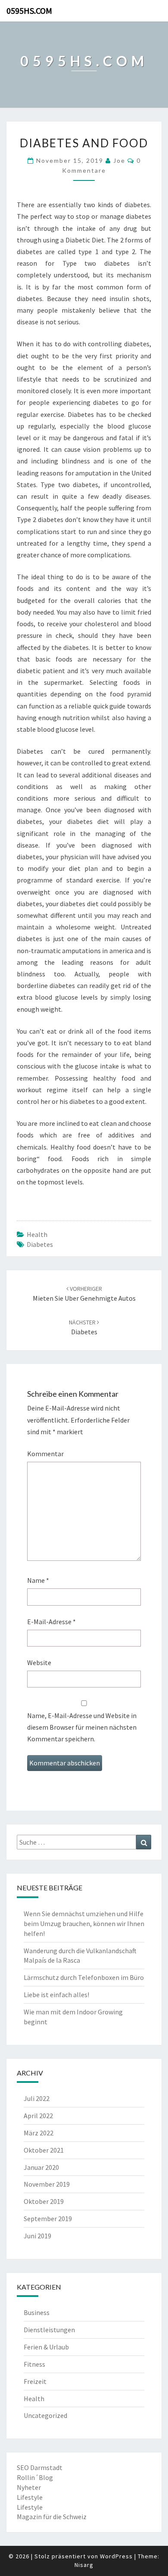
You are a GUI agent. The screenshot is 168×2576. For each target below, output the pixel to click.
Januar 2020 (41, 2167)
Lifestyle (30, 2497)
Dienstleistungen (49, 2330)
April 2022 (38, 2116)
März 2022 (39, 2133)
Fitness (34, 2364)
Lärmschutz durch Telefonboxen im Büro (84, 1977)
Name (38, 1580)
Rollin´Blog (35, 2477)
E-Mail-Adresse (51, 1622)
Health (37, 1234)
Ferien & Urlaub (46, 2347)
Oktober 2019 (44, 2201)
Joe (119, 160)
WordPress (116, 2556)
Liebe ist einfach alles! (56, 1995)
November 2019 (47, 2184)
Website (39, 1662)
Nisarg (84, 2565)
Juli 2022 (37, 2098)
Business (37, 2312)
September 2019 (48, 2219)
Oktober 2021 (44, 2150)
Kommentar (45, 1454)
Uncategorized (45, 2415)
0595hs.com (29, 11)
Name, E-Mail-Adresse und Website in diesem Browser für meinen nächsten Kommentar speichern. (82, 1727)
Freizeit (35, 2381)
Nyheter (29, 2487)
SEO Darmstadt (40, 2467)
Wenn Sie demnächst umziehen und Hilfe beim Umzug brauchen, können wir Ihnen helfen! (84, 1923)
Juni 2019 (37, 2236)
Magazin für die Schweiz (52, 2517)
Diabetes (40, 1244)
